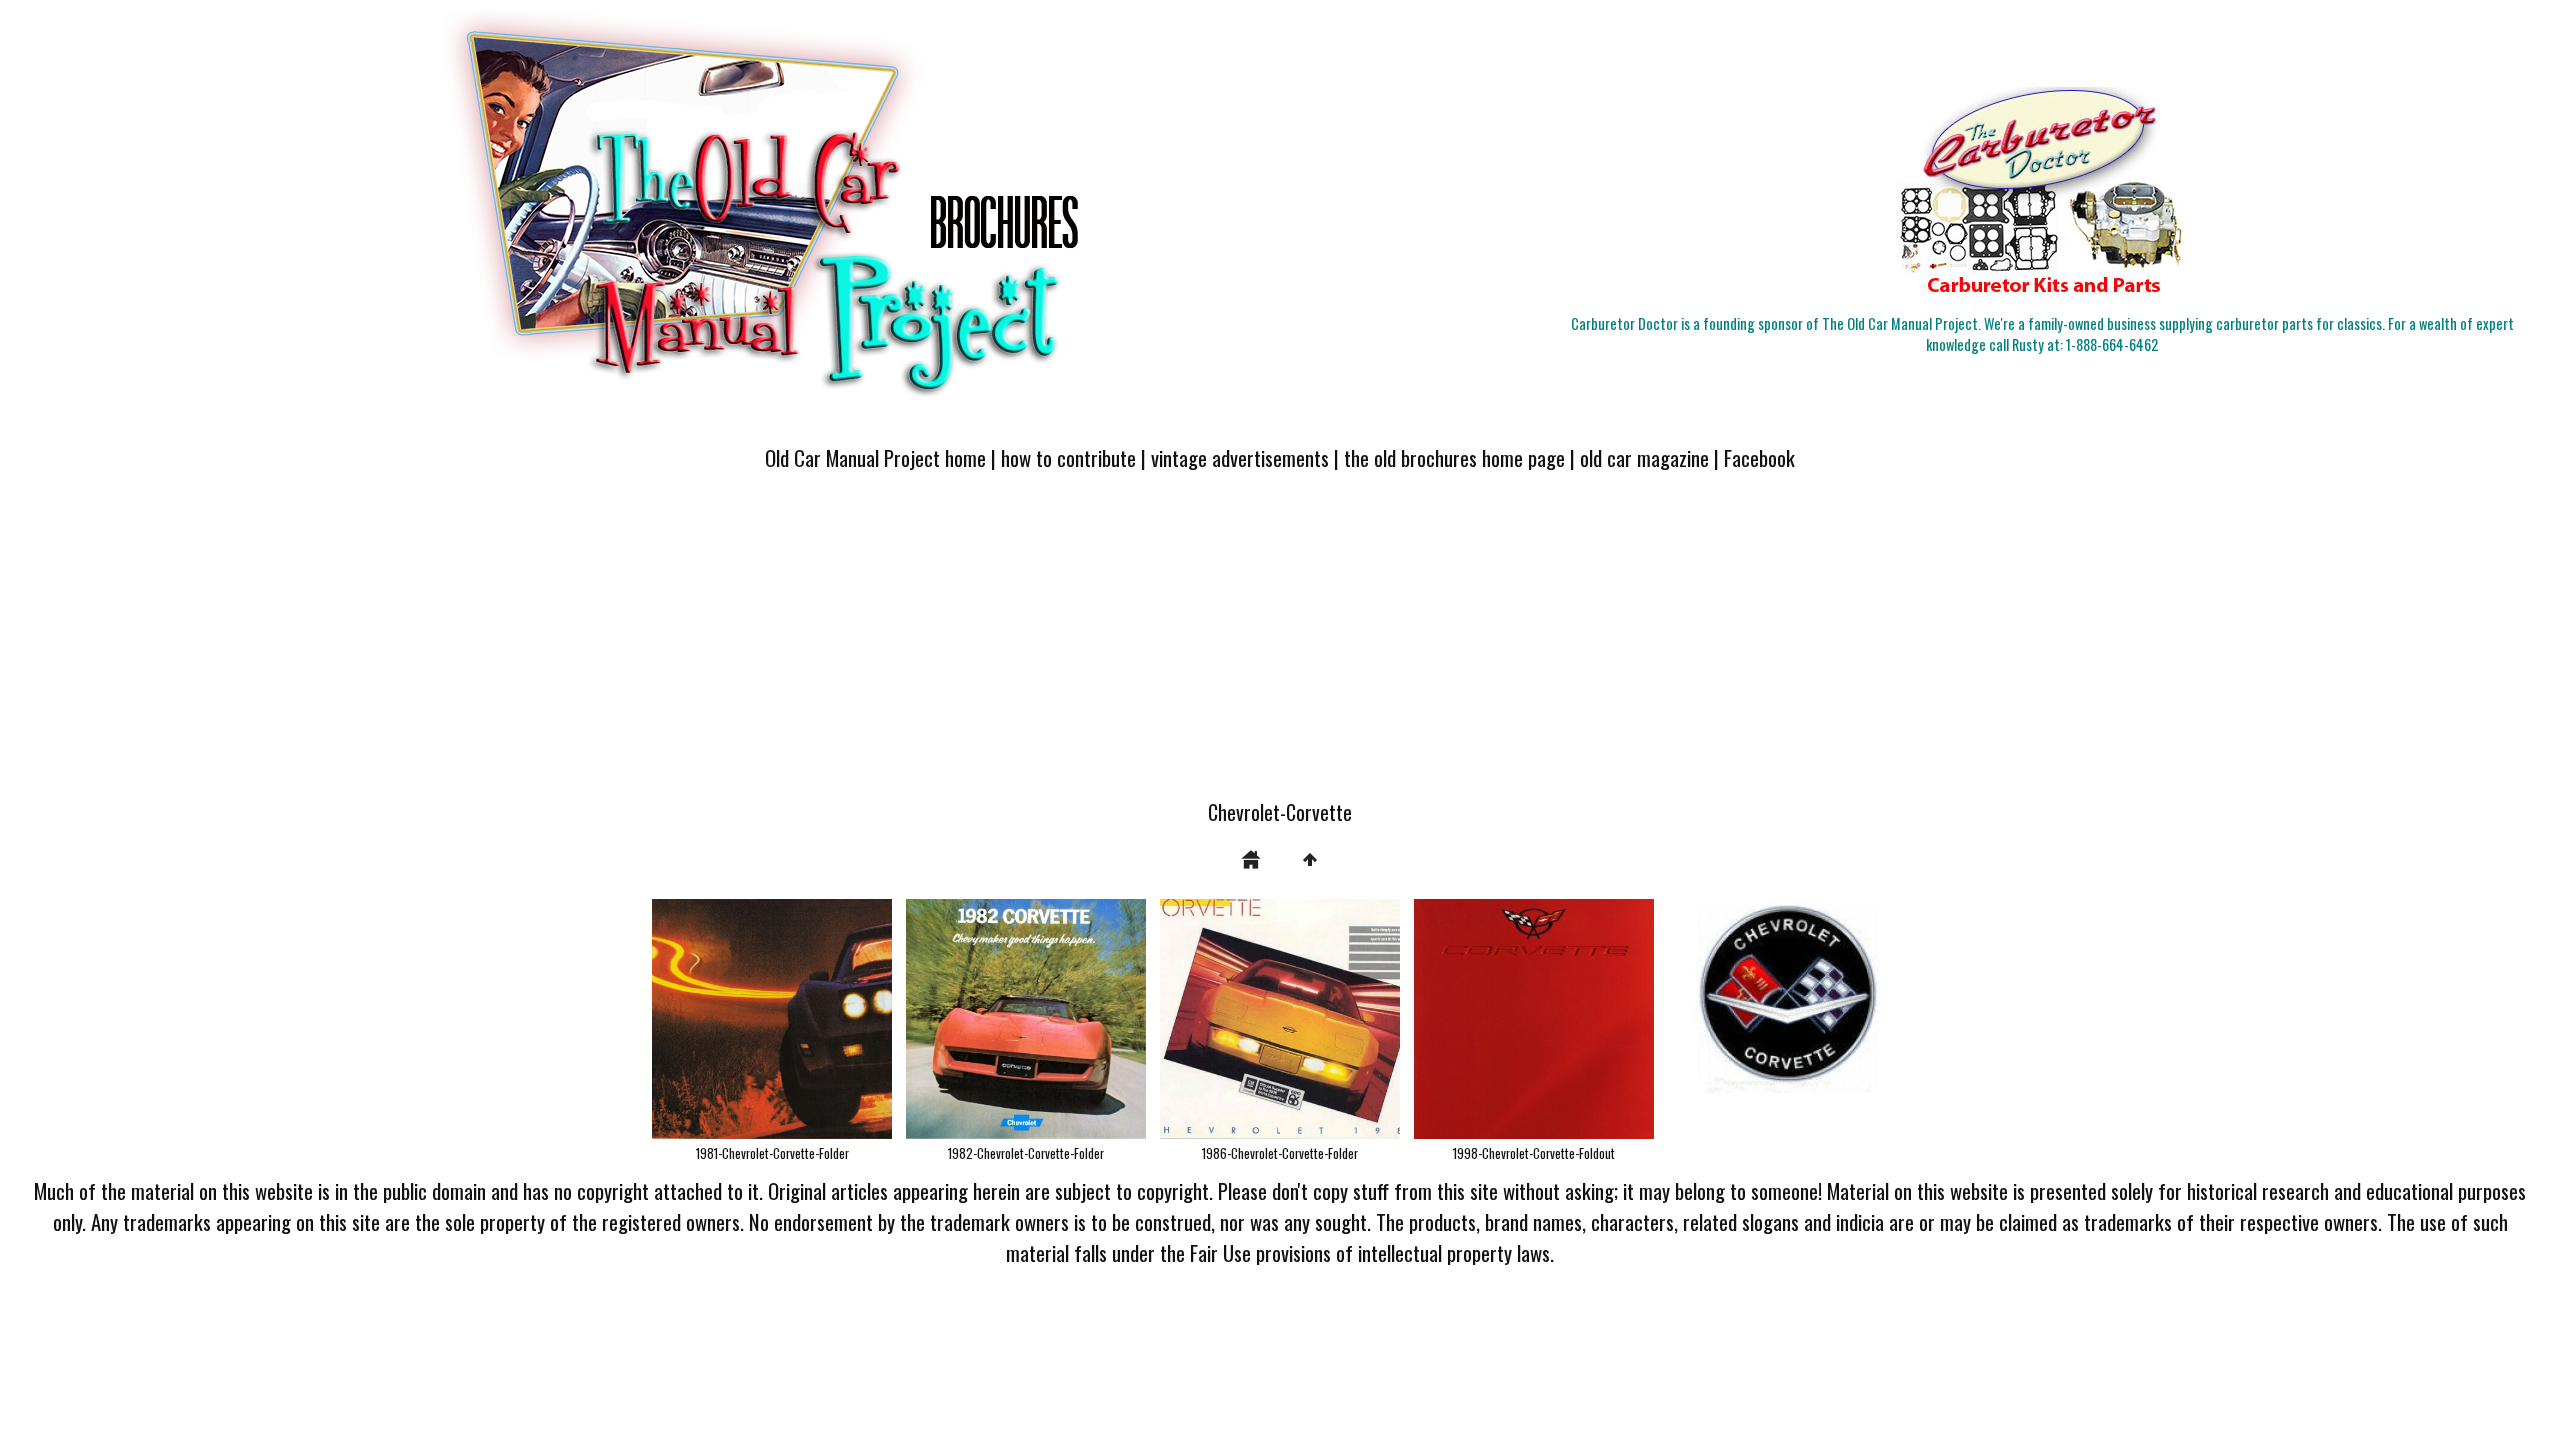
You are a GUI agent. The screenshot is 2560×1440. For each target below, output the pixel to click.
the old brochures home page (1454, 457)
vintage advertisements (1240, 457)
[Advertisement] (1280, 647)
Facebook (1759, 457)
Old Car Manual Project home (875, 457)
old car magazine (1644, 457)
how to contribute (1068, 457)
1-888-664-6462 (2112, 344)
